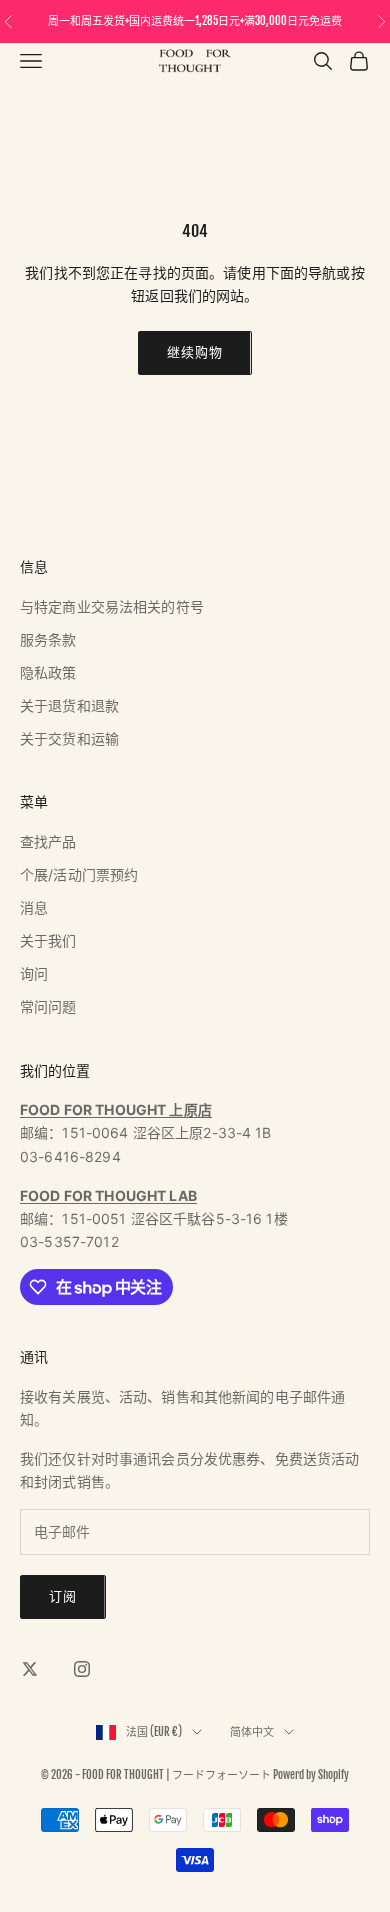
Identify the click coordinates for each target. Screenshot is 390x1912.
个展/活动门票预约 (79, 874)
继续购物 (194, 352)
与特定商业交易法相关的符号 (112, 606)
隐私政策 (48, 672)
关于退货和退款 (69, 705)
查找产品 (48, 841)
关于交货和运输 (69, 738)
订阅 (63, 1596)
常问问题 (48, 1006)
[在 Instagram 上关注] (82, 1669)
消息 (34, 907)
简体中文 (252, 1732)
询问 (34, 973)
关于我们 (48, 940)
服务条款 (48, 639)
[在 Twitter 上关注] (30, 1669)
